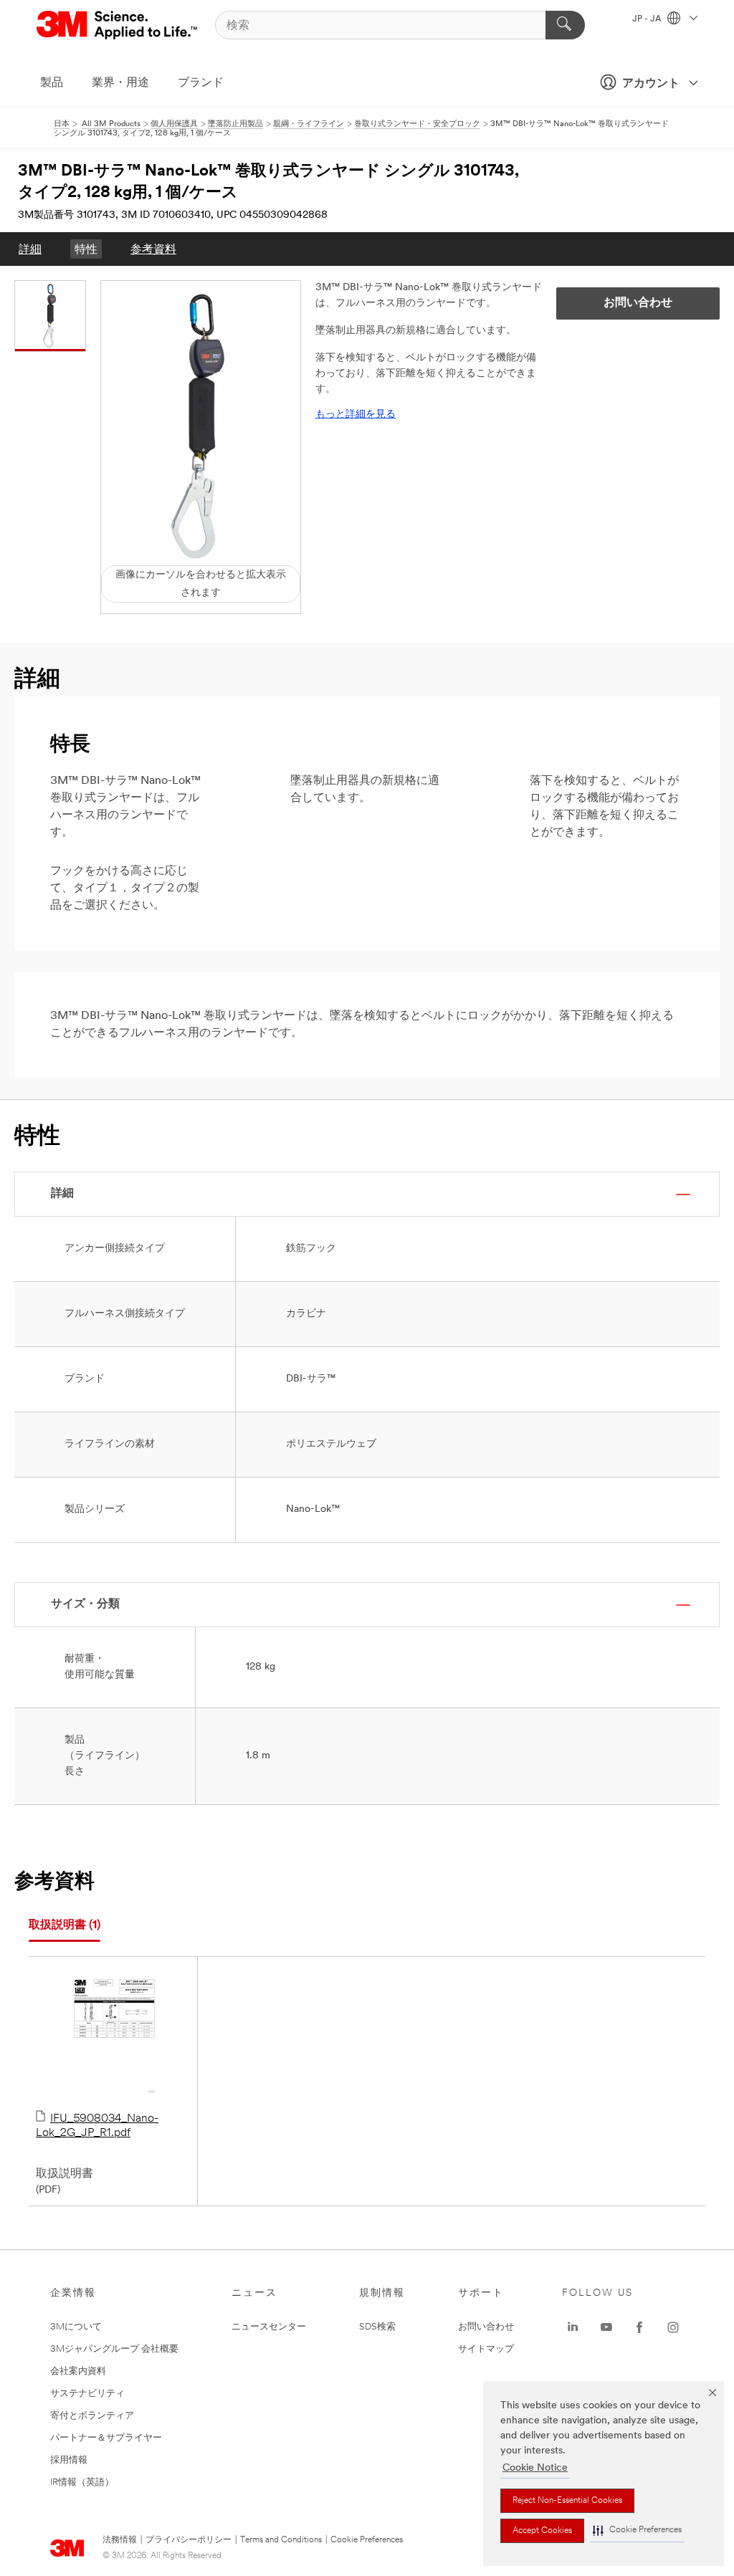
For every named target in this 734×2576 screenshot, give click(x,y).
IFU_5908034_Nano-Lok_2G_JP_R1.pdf (97, 2126)
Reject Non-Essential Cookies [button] (567, 2501)
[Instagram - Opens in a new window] (673, 2327)
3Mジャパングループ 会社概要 (114, 2349)
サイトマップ (486, 2349)
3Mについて (76, 2327)
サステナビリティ (87, 2394)
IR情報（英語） (82, 2482)
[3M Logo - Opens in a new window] (118, 25)
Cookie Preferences (367, 2540)
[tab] (65, 1926)
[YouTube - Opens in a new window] (606, 2327)
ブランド (201, 83)
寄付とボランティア (92, 2416)
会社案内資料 (78, 2371)
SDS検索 (377, 2327)
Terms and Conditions (281, 2540)
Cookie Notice (535, 2468)
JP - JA (648, 19)
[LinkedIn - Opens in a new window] (573, 2327)
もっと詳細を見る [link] (356, 415)
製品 (52, 83)
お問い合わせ (486, 2327)
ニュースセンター (269, 2327)
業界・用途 (120, 83)
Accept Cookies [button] (542, 2531)
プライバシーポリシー (189, 2540)
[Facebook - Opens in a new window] (639, 2327)
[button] (637, 2530)
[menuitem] (30, 249)
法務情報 (120, 2540)
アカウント (651, 84)
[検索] (565, 25)
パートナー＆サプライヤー (106, 2438)
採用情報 (69, 2460)
